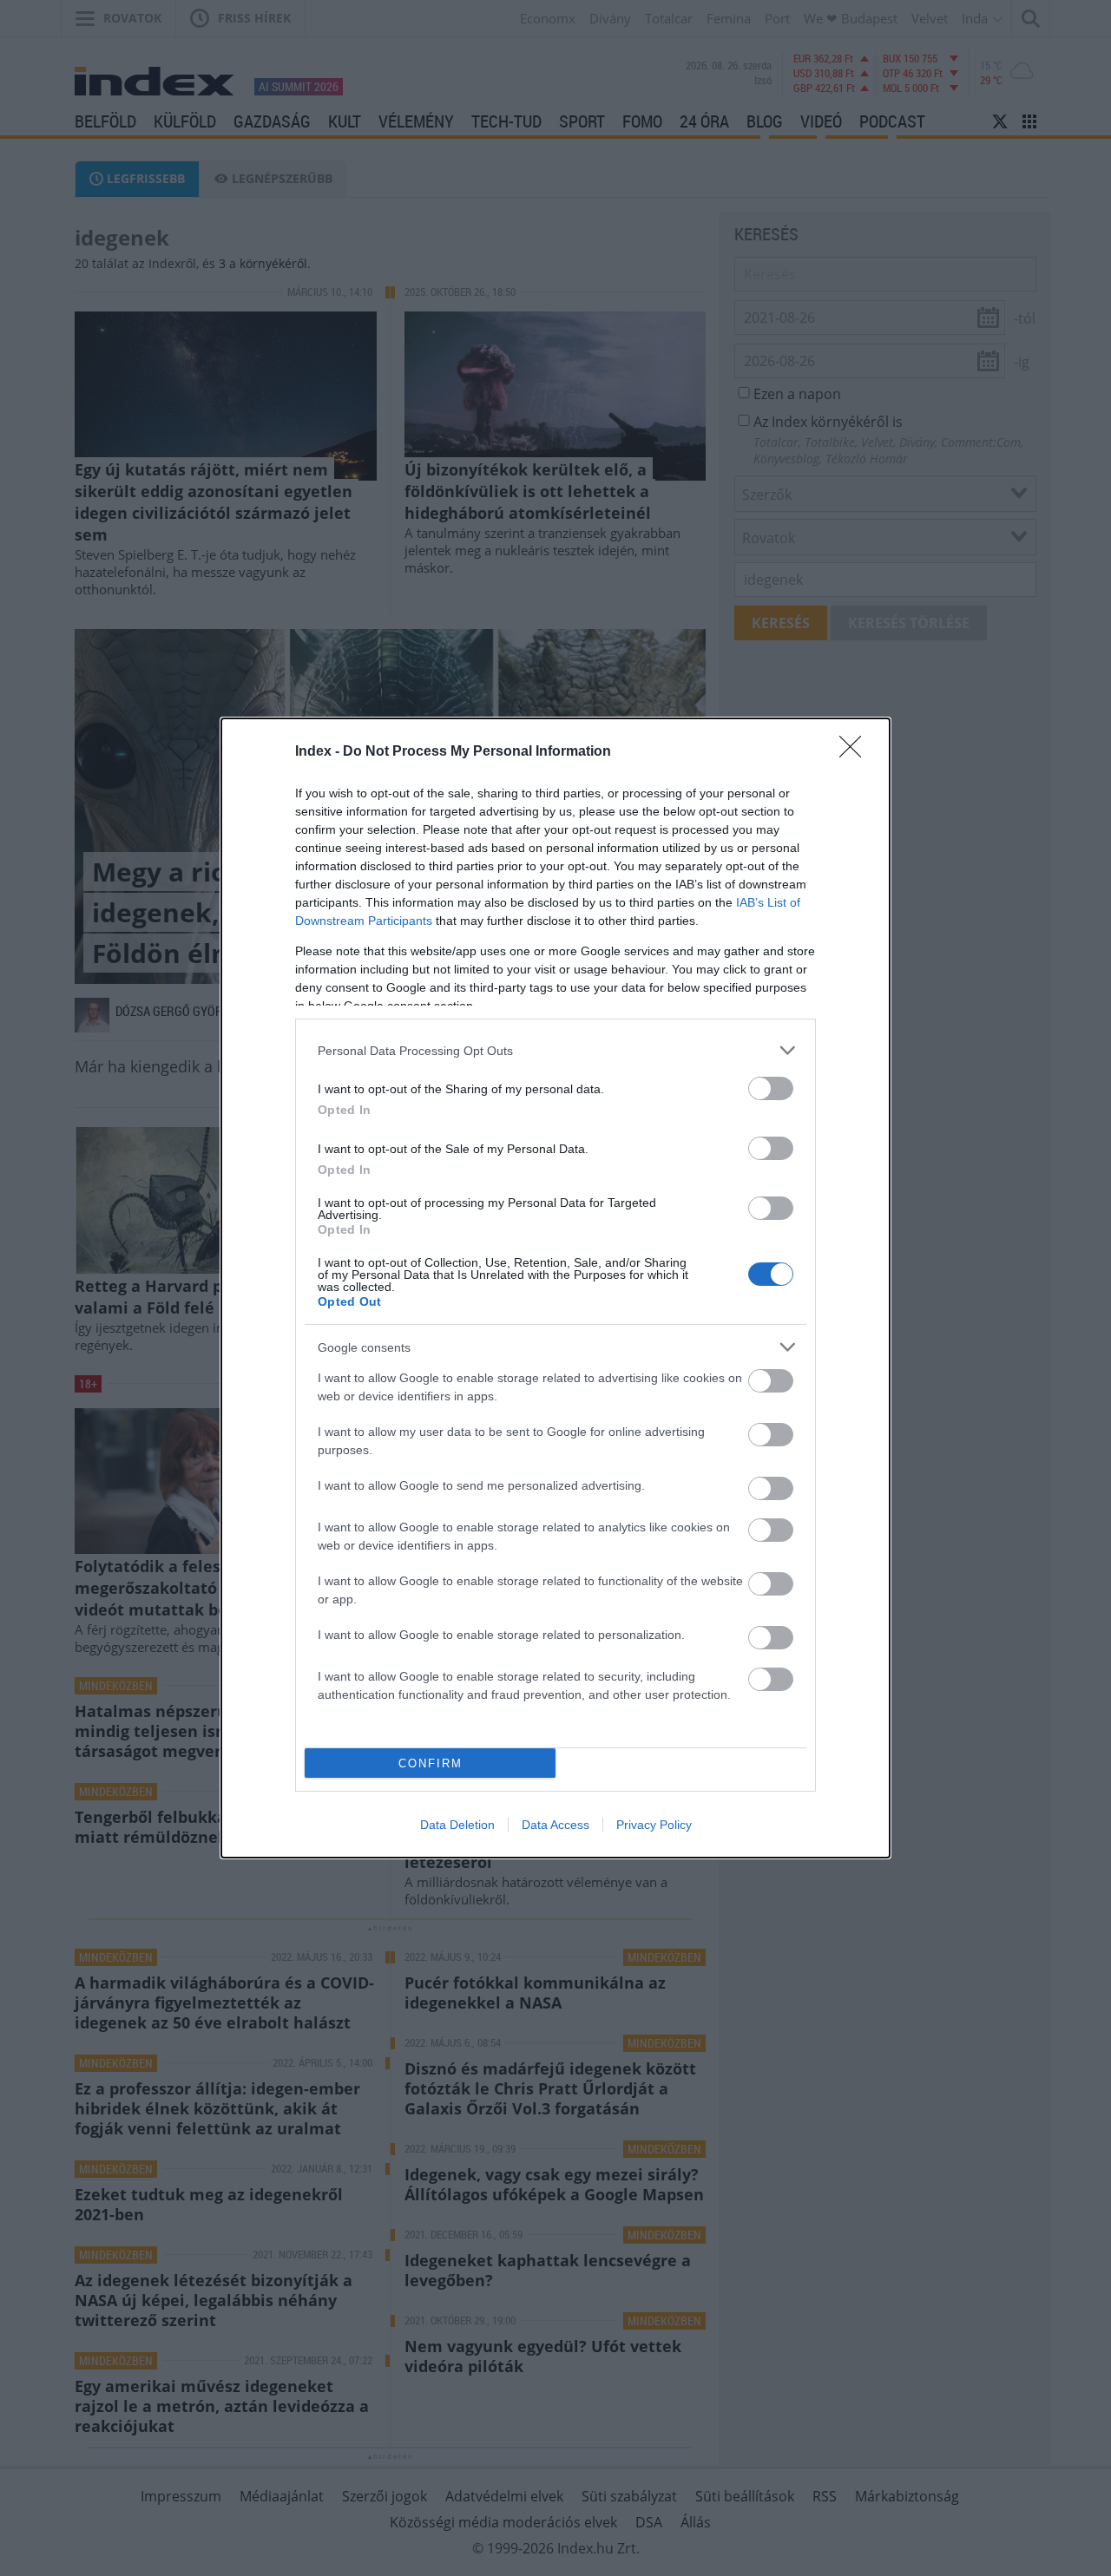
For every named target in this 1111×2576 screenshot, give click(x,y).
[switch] (771, 1088)
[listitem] (555, 1050)
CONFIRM (431, 1763)
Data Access (555, 1825)
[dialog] (555, 1288)
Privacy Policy (654, 1825)
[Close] (856, 752)
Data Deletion (457, 1825)
